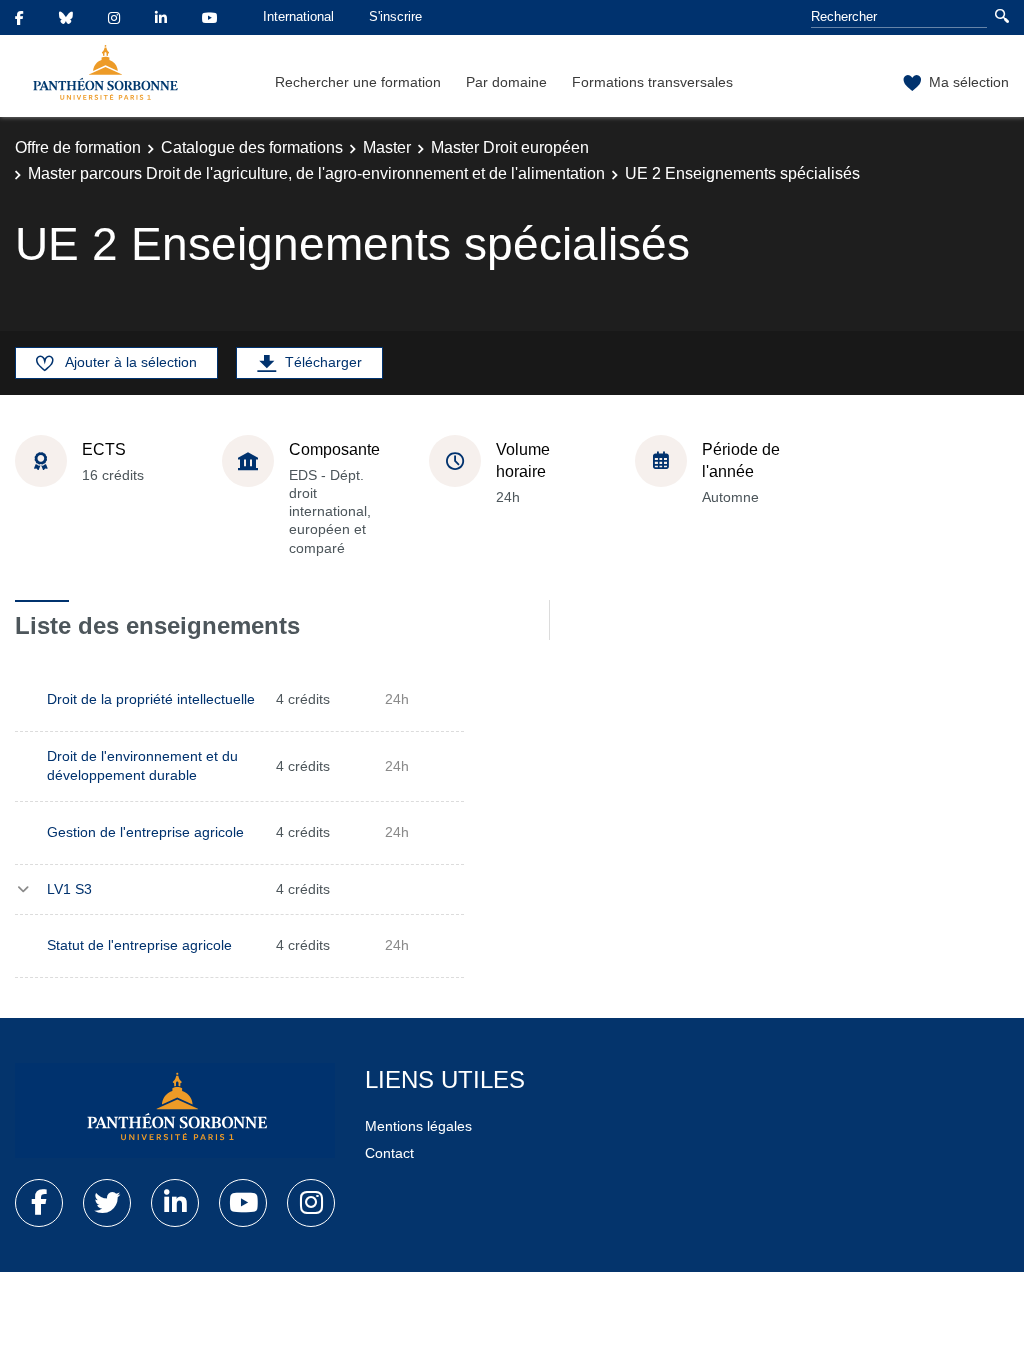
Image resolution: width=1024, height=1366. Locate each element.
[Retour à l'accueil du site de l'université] (175, 1111)
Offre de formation (78, 147)
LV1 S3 (69, 889)
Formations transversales (652, 82)
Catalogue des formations (252, 147)
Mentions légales (418, 1126)
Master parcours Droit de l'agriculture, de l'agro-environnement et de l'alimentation (316, 173)
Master (387, 147)
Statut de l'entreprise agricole (139, 945)
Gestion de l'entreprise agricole (145, 832)
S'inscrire (395, 16)
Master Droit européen (510, 147)
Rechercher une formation (358, 82)
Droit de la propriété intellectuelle (151, 699)
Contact (389, 1153)
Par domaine (506, 82)
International (298, 16)
